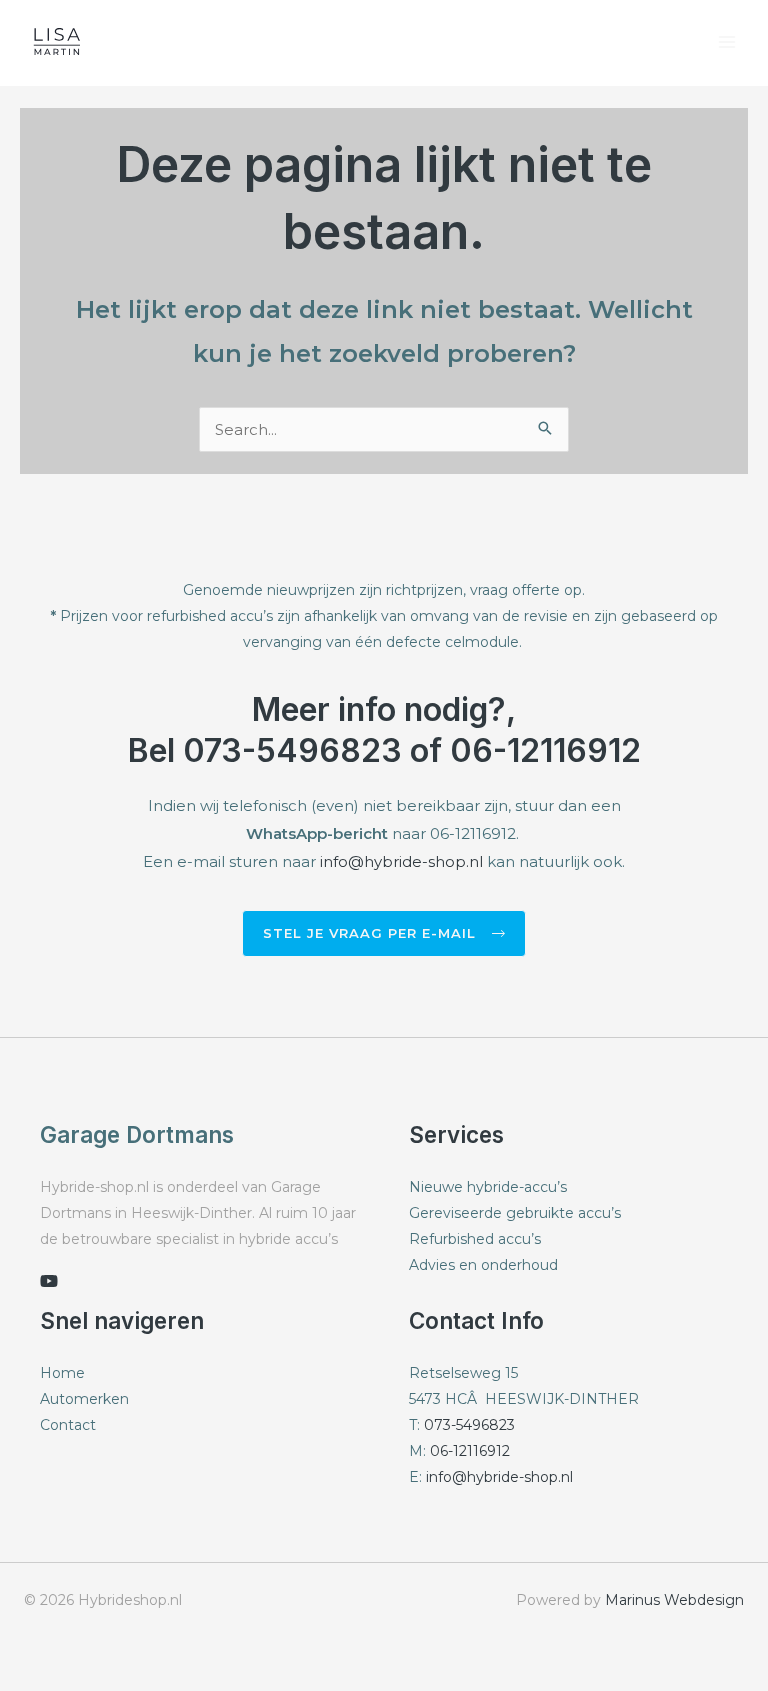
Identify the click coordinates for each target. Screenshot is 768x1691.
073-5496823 (469, 1425)
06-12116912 (470, 1451)
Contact (68, 1425)
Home (62, 1373)
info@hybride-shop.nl (401, 861)
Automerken (84, 1399)
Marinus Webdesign (674, 1600)
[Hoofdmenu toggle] (727, 42)
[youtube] (49, 1281)
